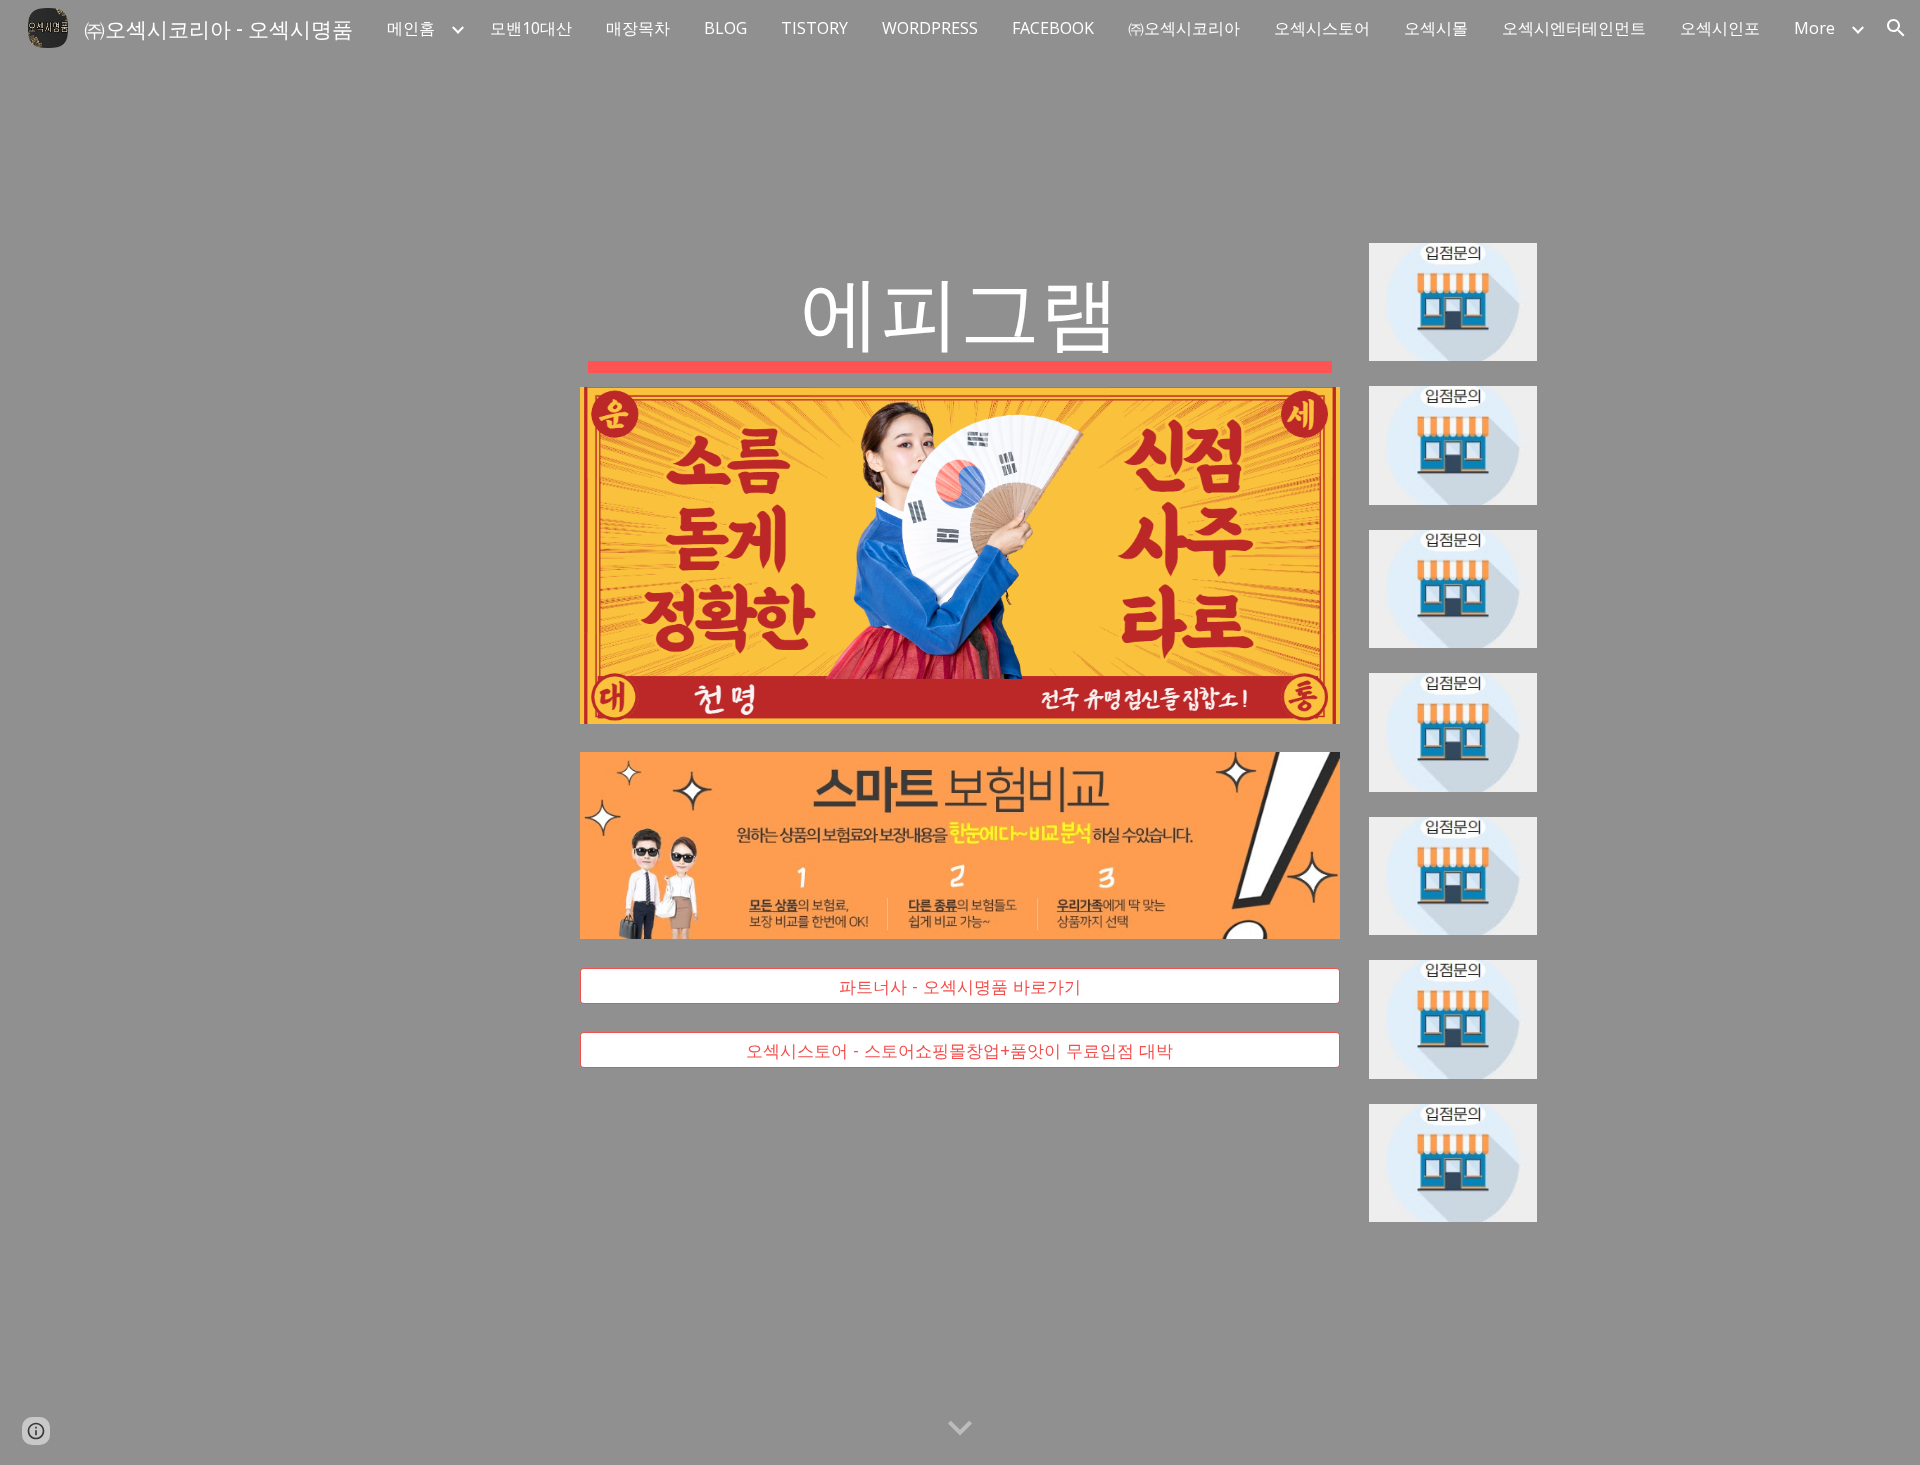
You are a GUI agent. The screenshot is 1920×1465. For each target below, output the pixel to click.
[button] (1896, 28)
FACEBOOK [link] (1053, 28)
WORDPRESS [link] (930, 28)
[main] (960, 315)
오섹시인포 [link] (1720, 28)
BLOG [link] (725, 28)
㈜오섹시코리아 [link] (1184, 28)
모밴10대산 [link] (531, 28)
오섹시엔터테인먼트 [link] (1574, 28)
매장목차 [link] (638, 28)
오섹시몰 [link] (1436, 28)
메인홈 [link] (411, 28)
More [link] (1814, 28)
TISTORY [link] (814, 28)
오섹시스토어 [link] (1322, 28)
